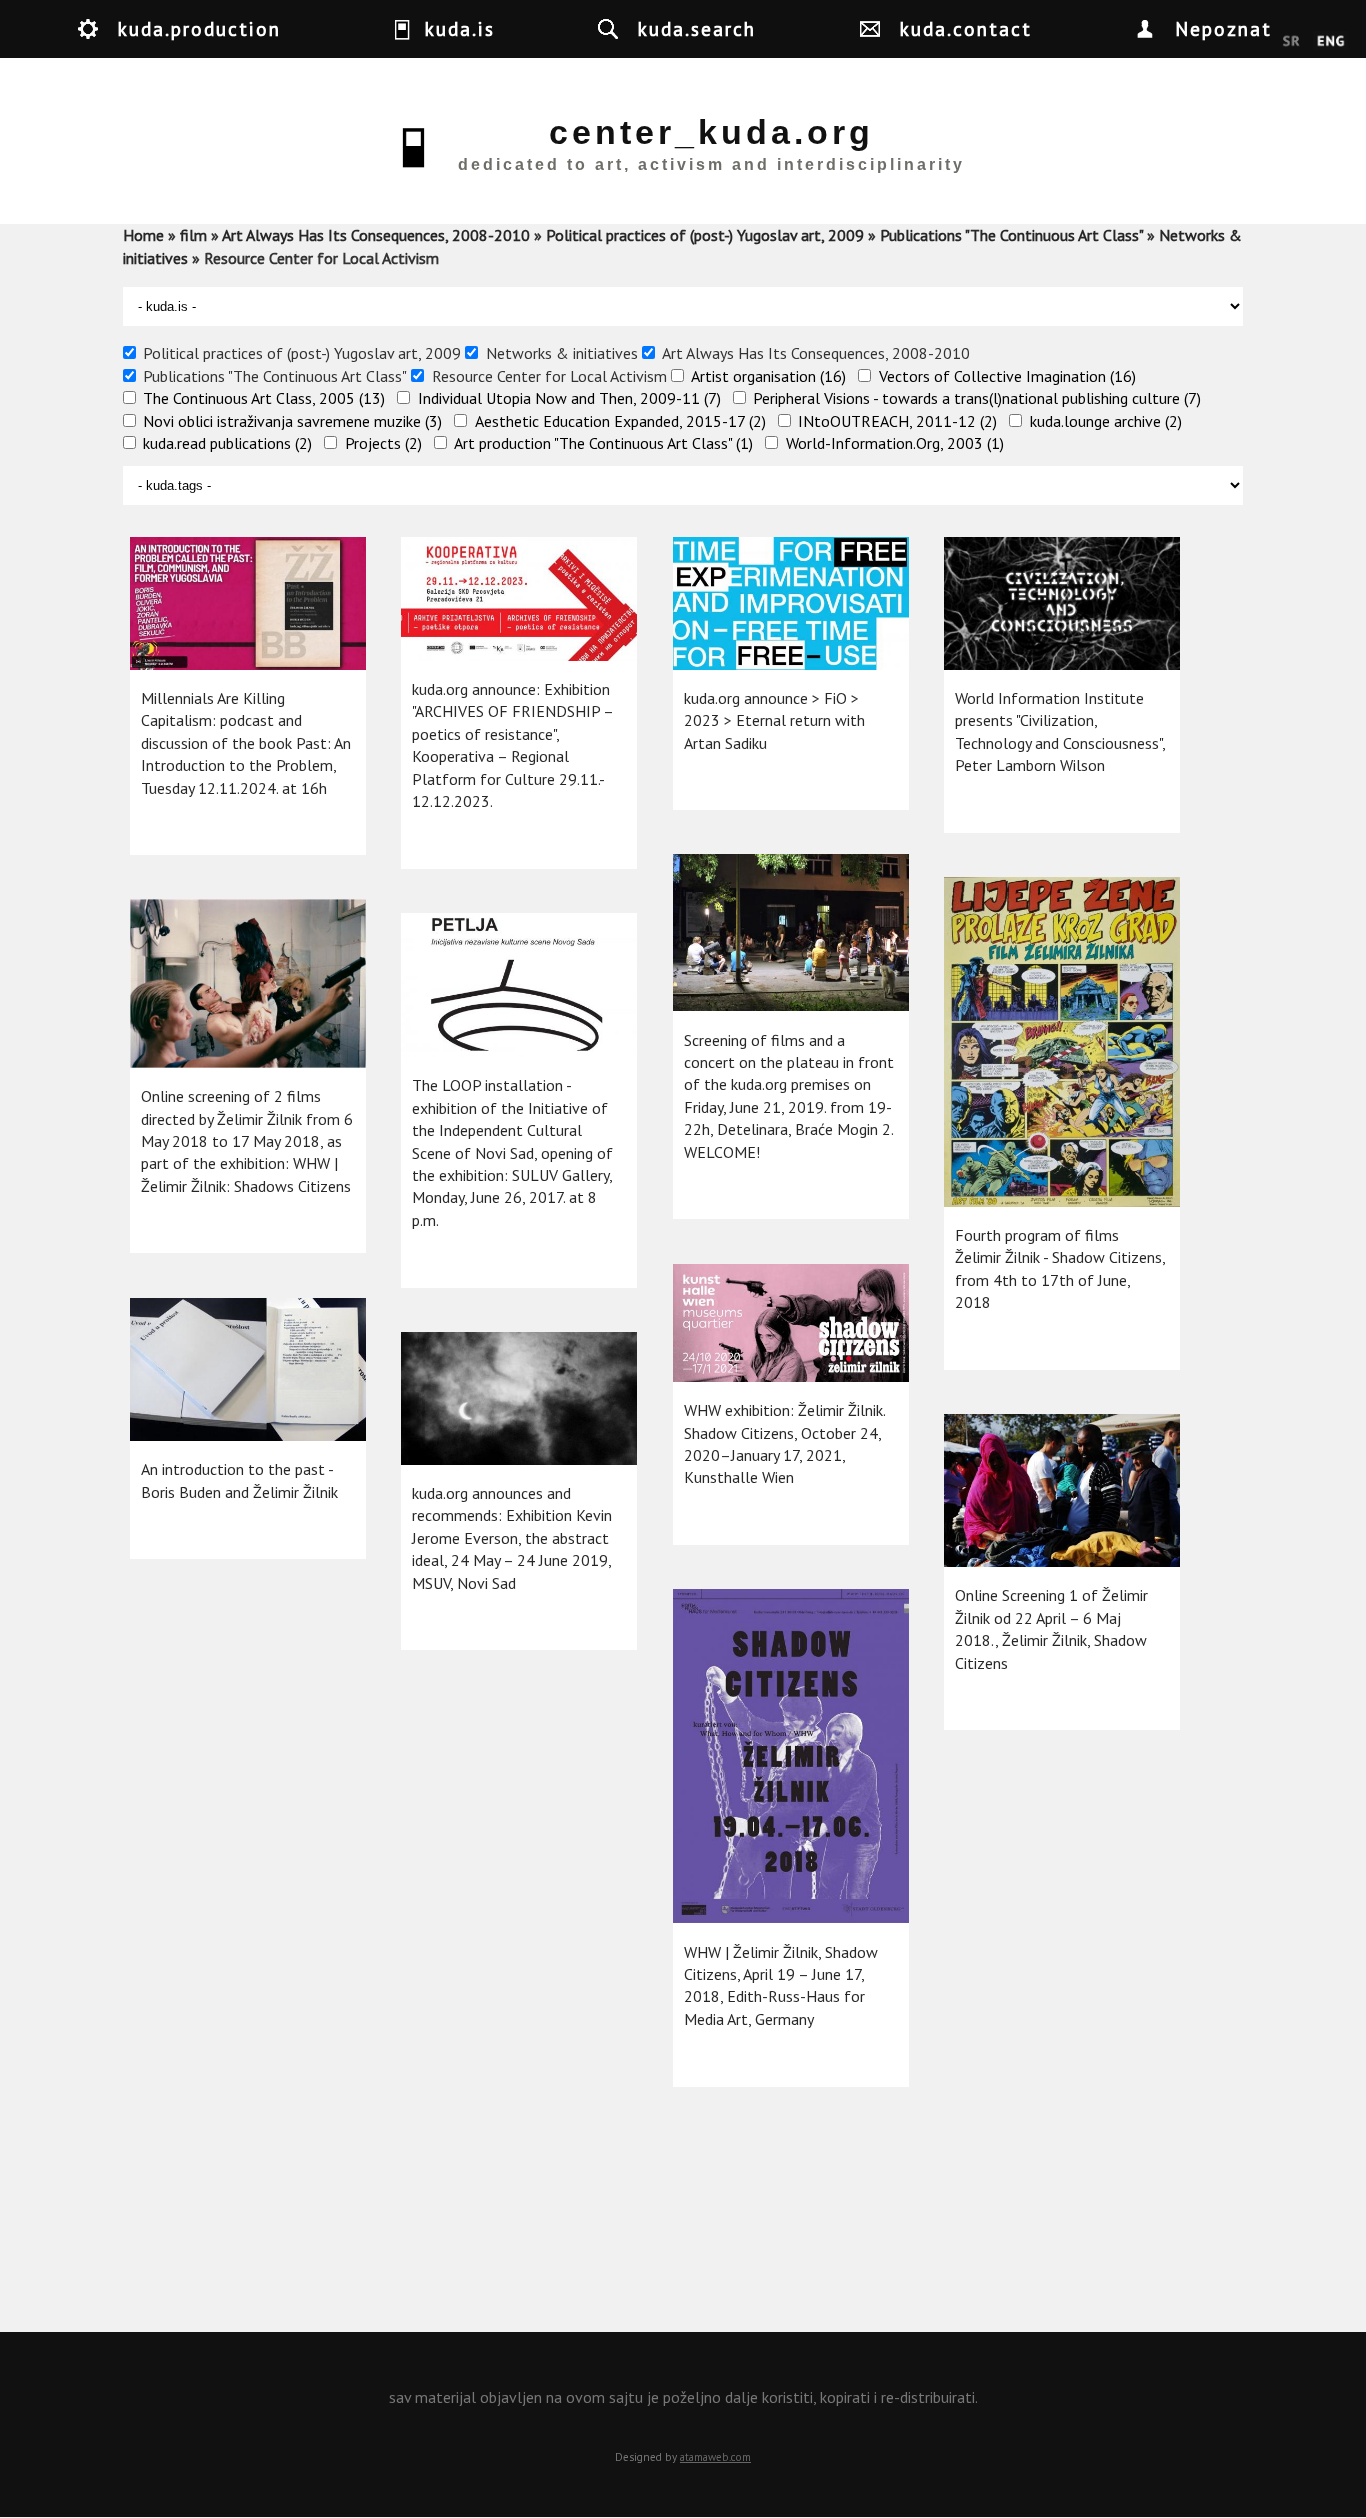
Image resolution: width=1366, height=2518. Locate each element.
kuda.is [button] (460, 28)
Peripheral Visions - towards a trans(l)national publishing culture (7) (977, 398)
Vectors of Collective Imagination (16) (1007, 376)
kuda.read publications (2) (227, 443)
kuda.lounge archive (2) (1106, 421)
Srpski (1291, 42)
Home (143, 235)
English (1330, 42)
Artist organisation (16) (768, 376)
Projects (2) (383, 443)
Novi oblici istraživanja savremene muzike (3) (292, 421)
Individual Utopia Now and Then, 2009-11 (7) (569, 398)
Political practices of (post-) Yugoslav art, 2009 (705, 235)
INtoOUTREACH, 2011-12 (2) (897, 421)
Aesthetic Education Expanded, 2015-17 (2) (620, 421)
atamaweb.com (715, 2457)
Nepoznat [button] (1223, 28)
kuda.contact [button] (966, 28)
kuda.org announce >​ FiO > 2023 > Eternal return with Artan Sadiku (774, 720)
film (193, 235)
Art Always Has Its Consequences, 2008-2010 (376, 235)
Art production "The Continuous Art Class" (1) (603, 443)
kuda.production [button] (199, 28)
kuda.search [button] (697, 28)
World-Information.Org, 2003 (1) (895, 443)
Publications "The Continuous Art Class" (1011, 235)
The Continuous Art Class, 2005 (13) (264, 398)
